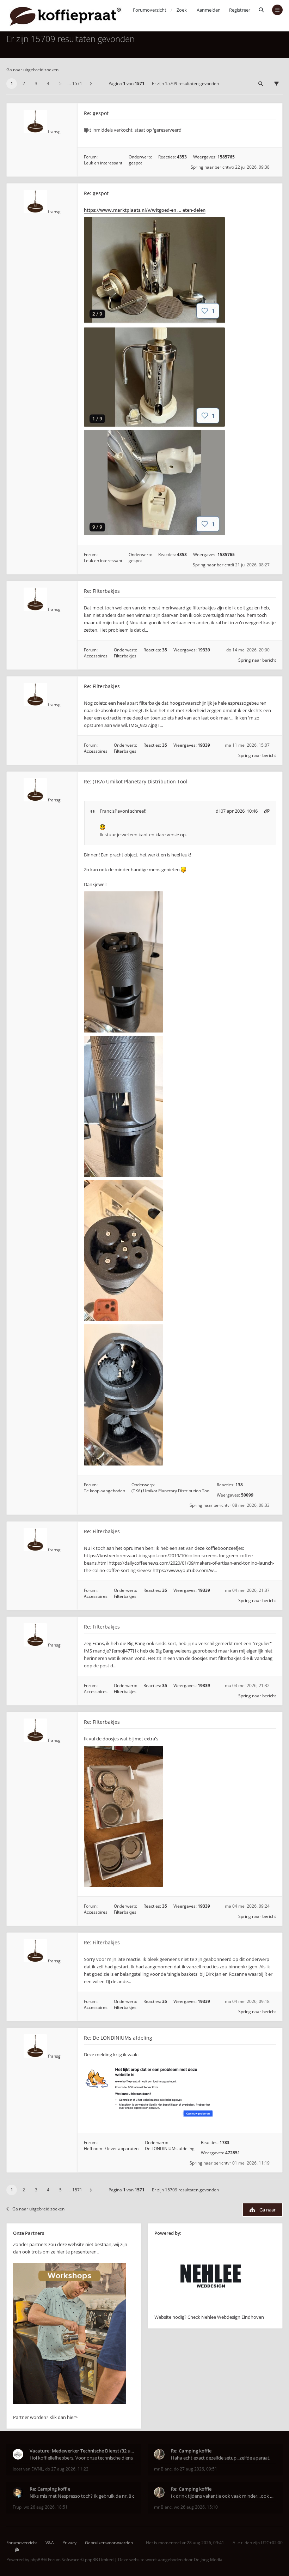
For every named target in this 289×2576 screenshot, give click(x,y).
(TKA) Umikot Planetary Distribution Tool (171, 1491)
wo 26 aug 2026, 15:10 (196, 2507)
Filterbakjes (125, 656)
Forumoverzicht (22, 2543)
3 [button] (36, 83)
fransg (54, 131)
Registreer (240, 10)
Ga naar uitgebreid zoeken (32, 70)
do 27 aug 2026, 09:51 (195, 2469)
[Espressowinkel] (69, 2402)
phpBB (37, 2560)
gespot (135, 163)
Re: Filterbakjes (102, 591)
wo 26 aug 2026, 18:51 (46, 2507)
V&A (50, 2543)
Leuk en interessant (103, 163)
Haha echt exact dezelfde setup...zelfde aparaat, (221, 2458)
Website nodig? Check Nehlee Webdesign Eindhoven (209, 2317)
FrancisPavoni (114, 811)
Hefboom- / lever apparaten (111, 2148)
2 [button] (24, 83)
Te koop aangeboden (104, 1491)
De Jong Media (208, 2560)
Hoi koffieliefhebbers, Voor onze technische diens (81, 2458)
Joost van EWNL (28, 2469)
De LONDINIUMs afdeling (170, 2148)
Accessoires (96, 656)
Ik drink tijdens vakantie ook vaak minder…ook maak (224, 2496)
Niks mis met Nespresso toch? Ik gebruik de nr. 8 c (82, 2496)
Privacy (69, 2543)
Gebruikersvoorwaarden (109, 2543)
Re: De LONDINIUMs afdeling (118, 2038)
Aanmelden (209, 10)
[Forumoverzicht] (65, 16)
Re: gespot (96, 113)
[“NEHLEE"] (211, 2310)
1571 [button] (77, 83)
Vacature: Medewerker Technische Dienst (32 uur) (82, 2451)
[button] (91, 84)
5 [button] (60, 83)
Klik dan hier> (63, 2417)
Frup (17, 2507)
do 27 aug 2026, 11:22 (67, 2469)
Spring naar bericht (210, 167)
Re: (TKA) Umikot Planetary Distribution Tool (136, 781)
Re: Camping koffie (191, 2451)
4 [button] (48, 83)
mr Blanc (163, 2469)
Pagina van (127, 83)
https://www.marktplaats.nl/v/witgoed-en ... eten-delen (145, 210)
